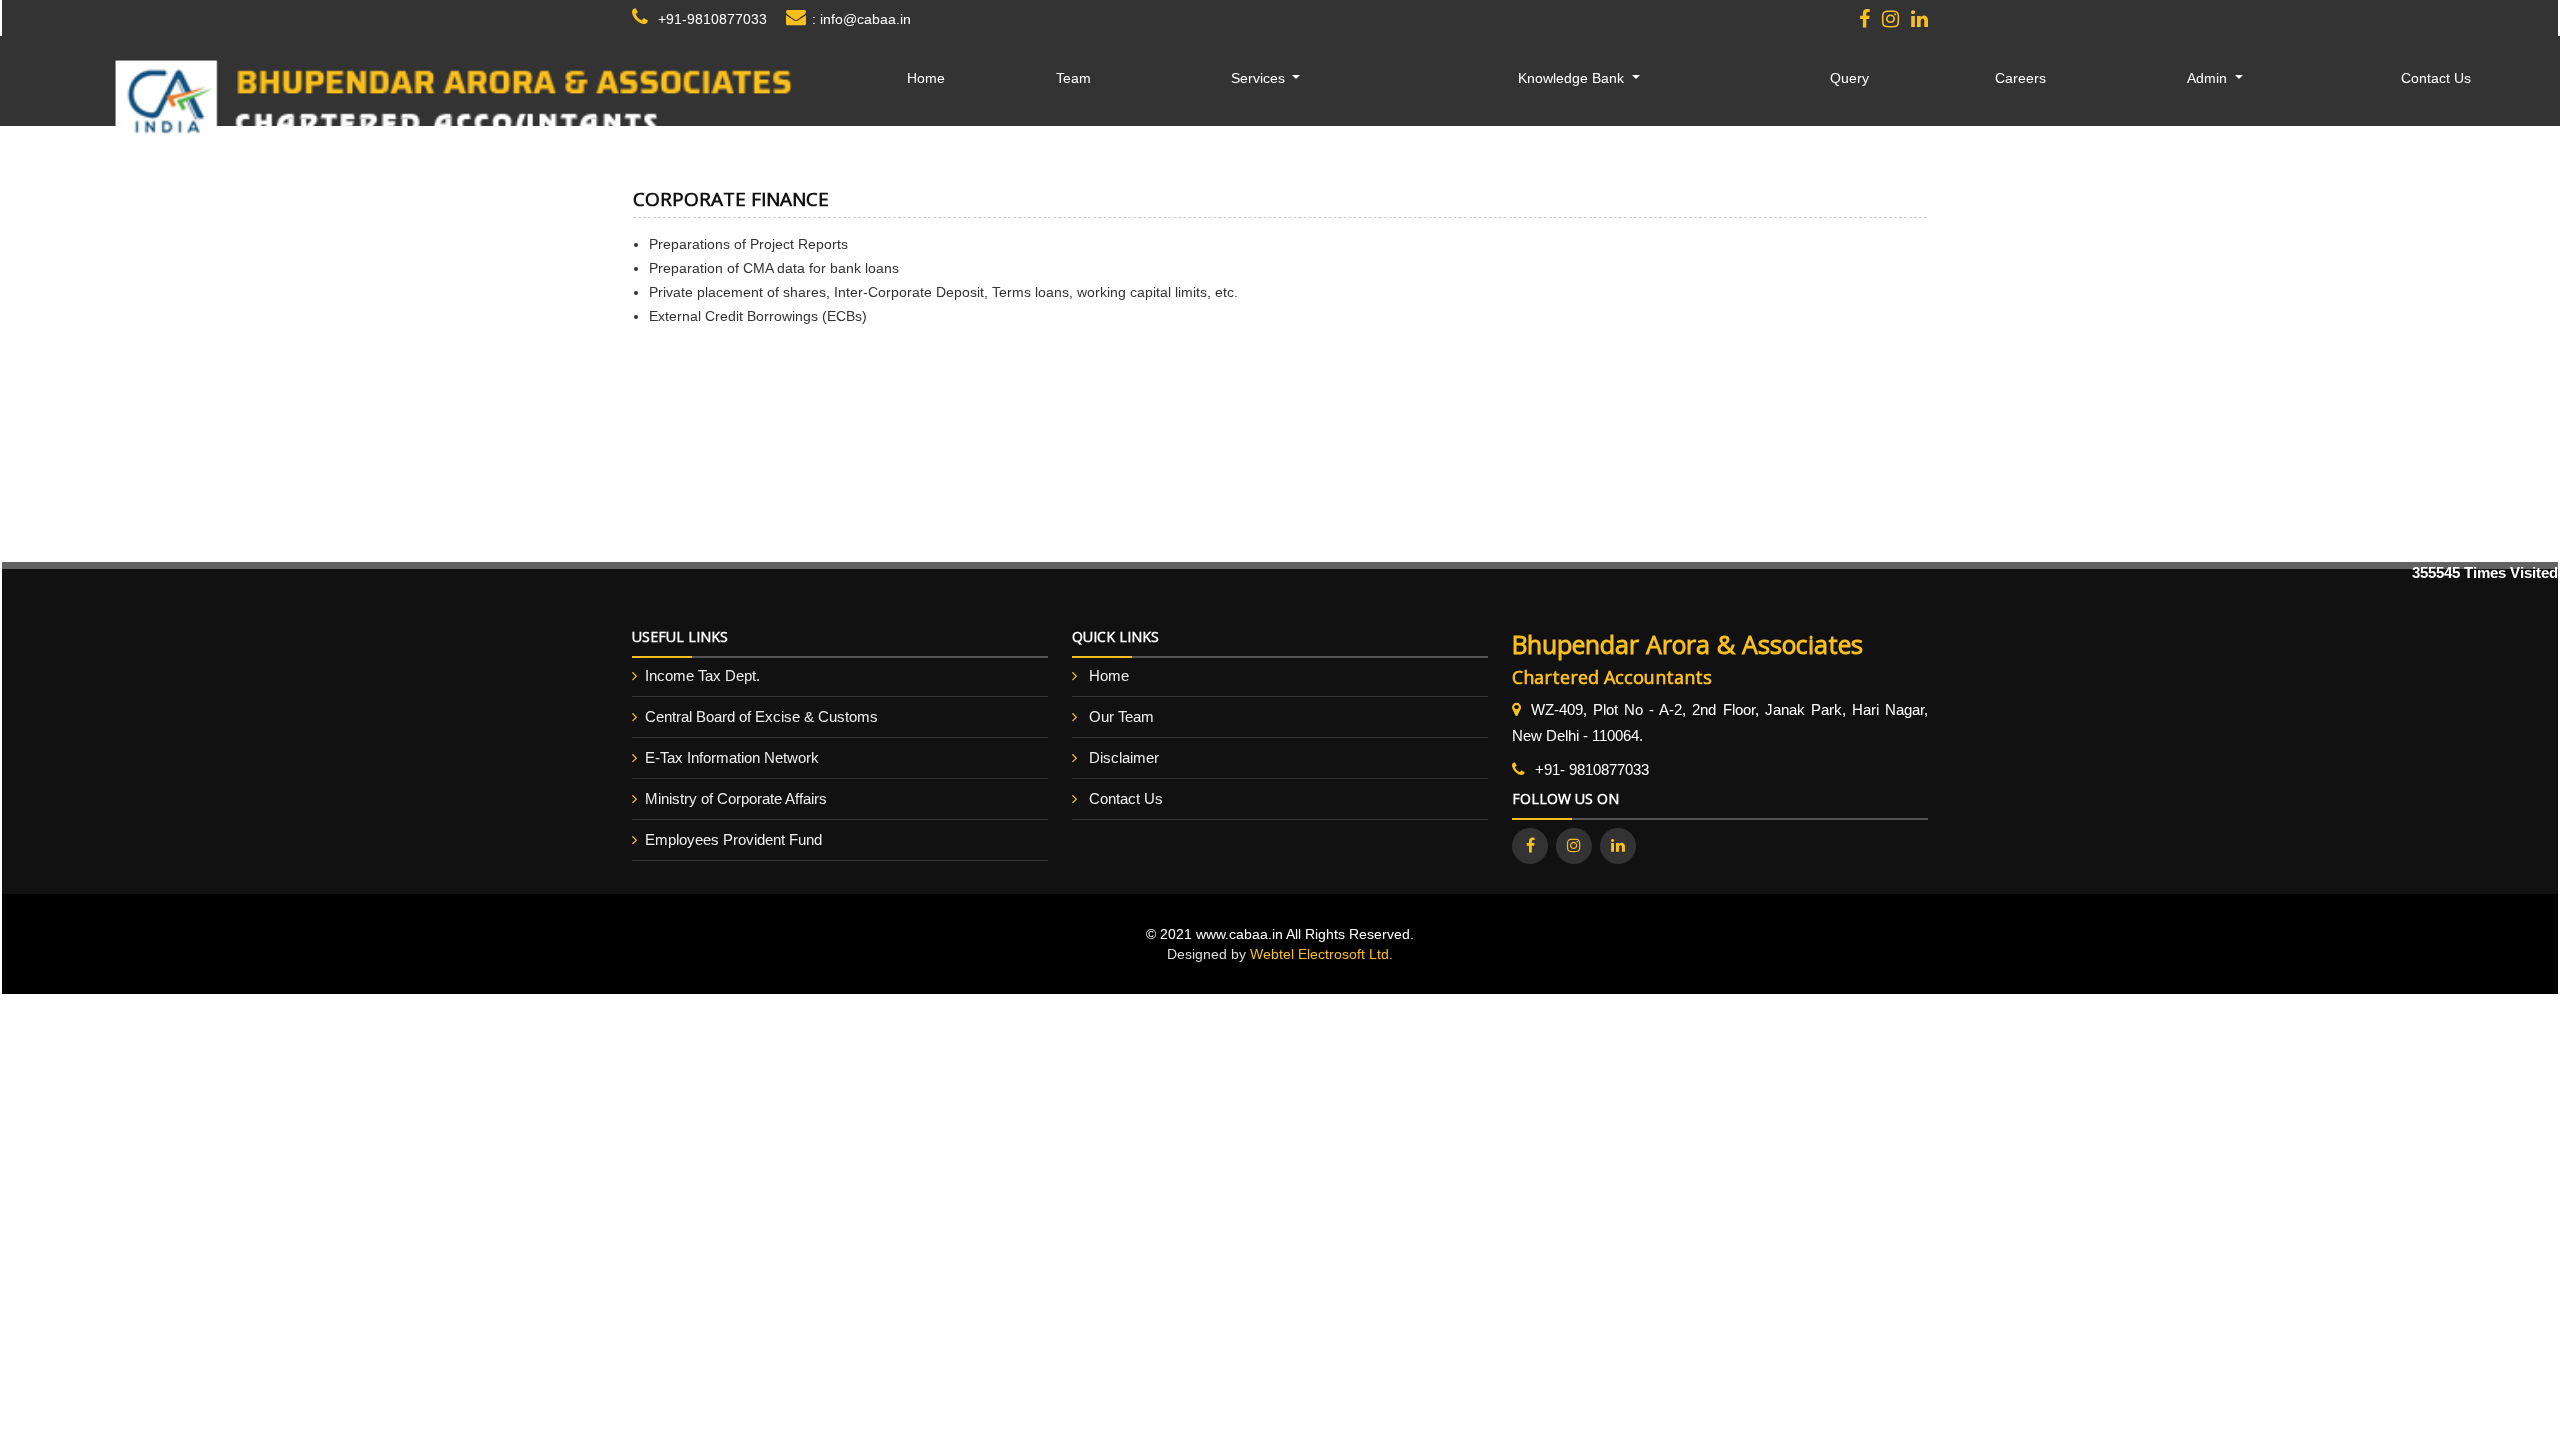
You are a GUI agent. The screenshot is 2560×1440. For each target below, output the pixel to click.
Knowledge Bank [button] (1573, 78)
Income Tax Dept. (702, 675)
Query (1849, 78)
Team (1073, 78)
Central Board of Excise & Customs (761, 716)
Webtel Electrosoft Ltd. (1321, 954)
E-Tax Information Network (732, 757)
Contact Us (2436, 78)
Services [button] (1260, 78)
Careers (2020, 78)
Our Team (1121, 716)
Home (926, 78)
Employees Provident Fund (733, 839)
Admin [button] (2209, 78)
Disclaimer (1124, 757)
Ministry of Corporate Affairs (736, 798)
